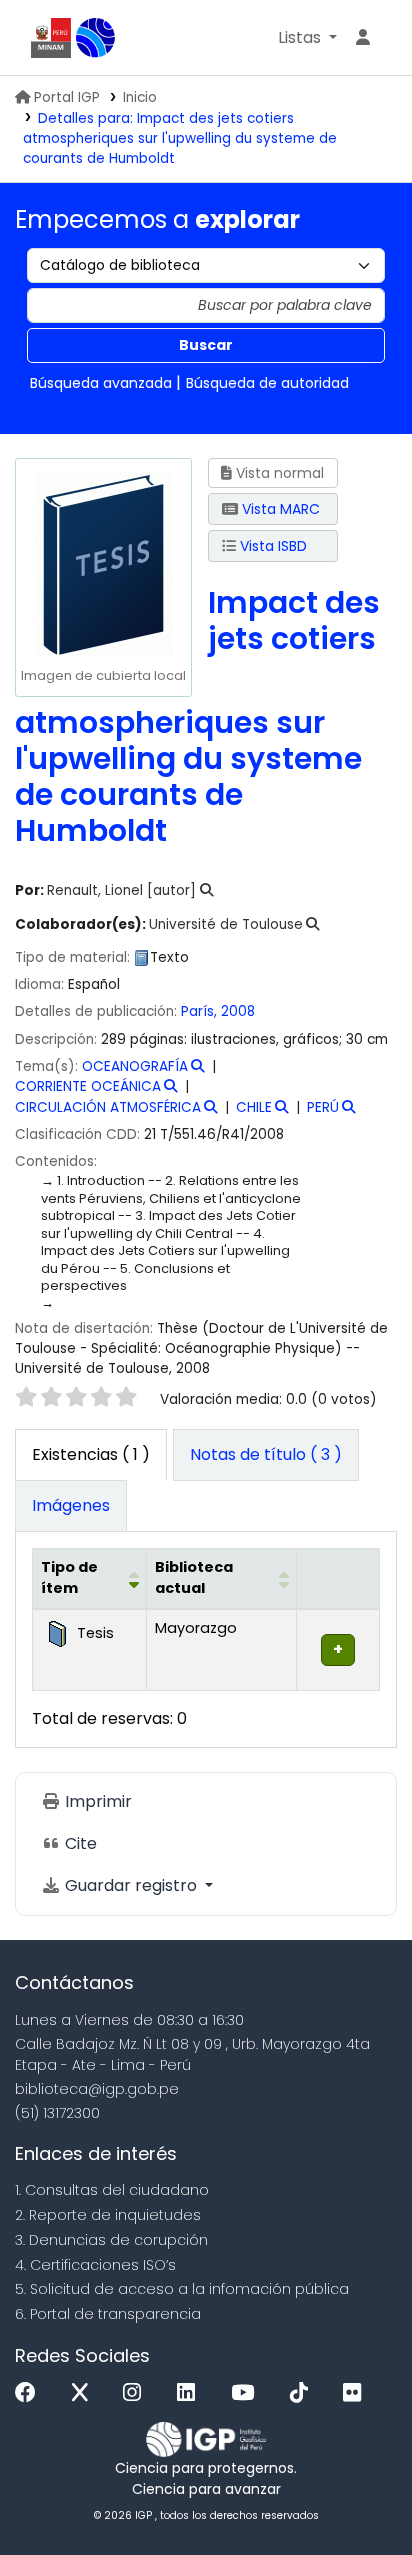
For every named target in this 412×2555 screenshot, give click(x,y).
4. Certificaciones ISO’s (95, 2265)
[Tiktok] (304, 2393)
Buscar (206, 345)
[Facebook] (30, 2393)
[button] (307, 38)
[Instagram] (137, 2393)
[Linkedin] (191, 2393)
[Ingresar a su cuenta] (363, 38)
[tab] (266, 1455)
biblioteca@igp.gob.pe (97, 2089)
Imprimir (96, 1801)
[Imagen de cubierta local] (103, 563)
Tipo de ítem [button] (69, 1578)
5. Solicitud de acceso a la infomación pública (182, 2289)
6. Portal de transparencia (108, 2314)
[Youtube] (247, 2393)
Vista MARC (279, 509)
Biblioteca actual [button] (194, 1578)
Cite (79, 1843)
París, (201, 1011)
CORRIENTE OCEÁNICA (88, 1086)
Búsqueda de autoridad (267, 383)
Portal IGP (67, 97)
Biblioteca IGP (96, 38)
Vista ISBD (271, 546)
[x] (85, 2393)
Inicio (140, 97)
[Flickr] (357, 2393)
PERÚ (323, 1107)
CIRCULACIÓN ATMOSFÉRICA (108, 1107)
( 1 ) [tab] (91, 1454)
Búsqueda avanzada (101, 383)
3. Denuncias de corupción (111, 2240)
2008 (238, 1011)
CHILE (254, 1107)
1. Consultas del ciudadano (112, 2190)
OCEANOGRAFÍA (135, 1066)
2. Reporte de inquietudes (108, 2215)
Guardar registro (131, 1885)
